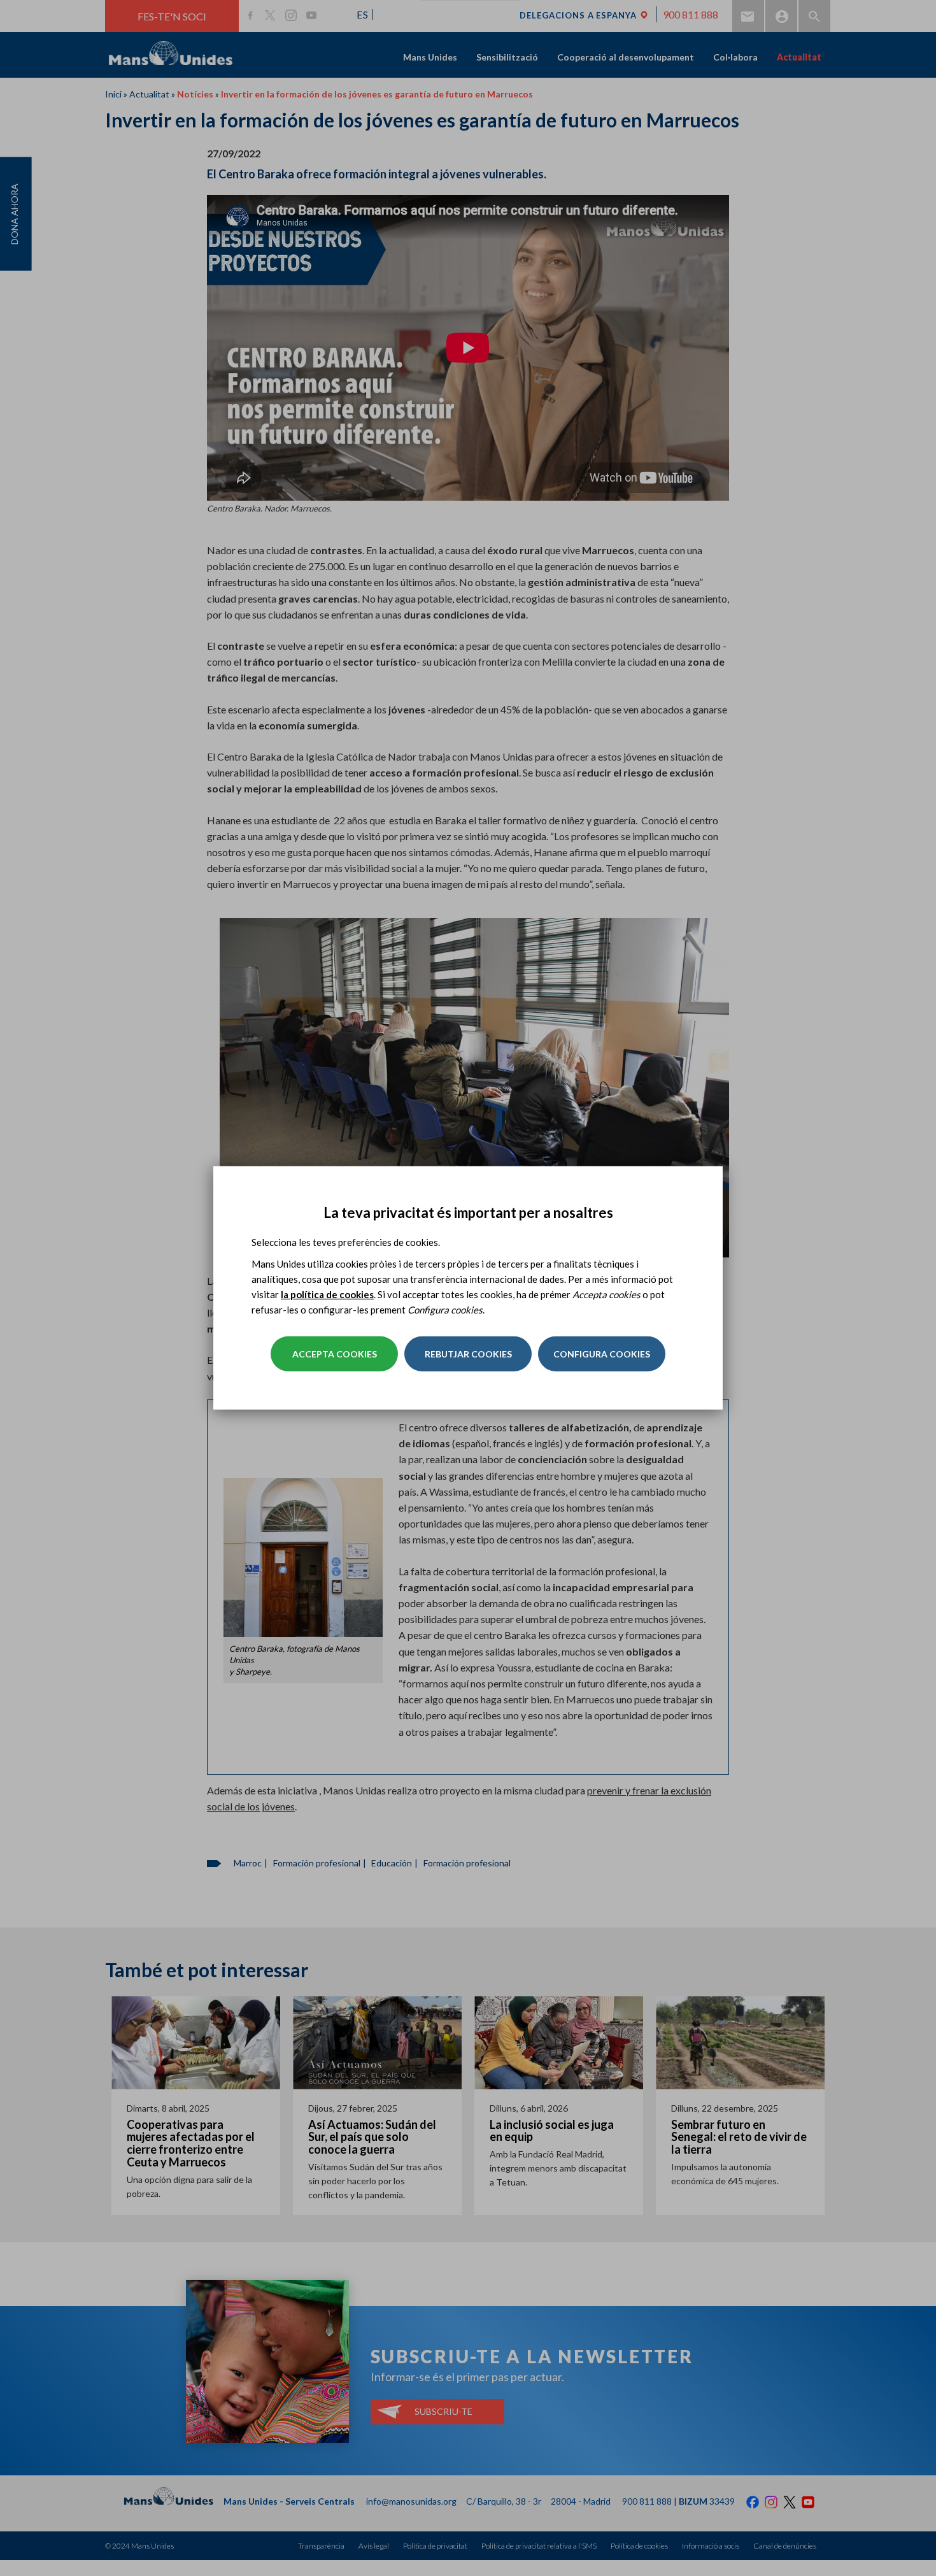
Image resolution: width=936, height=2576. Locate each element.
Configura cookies (602, 1354)
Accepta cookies (335, 1354)
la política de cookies (327, 1294)
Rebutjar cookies (468, 1354)
